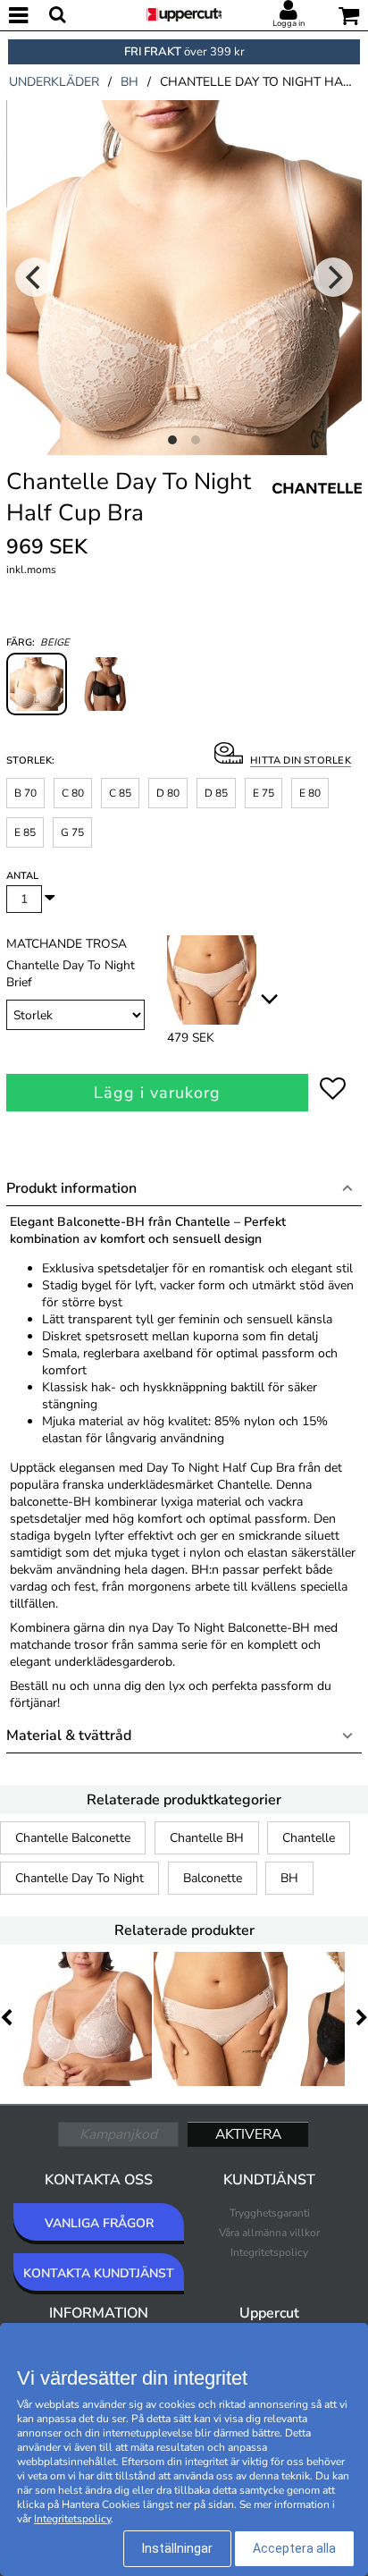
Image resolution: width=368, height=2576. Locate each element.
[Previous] (35, 277)
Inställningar (177, 2548)
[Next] (333, 277)
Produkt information (71, 1188)
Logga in (289, 23)
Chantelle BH (207, 1838)
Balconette (213, 1878)
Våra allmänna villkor (269, 2233)
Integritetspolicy (269, 2252)
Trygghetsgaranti (270, 2213)
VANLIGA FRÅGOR (99, 2223)
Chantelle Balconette (73, 1838)
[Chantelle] (317, 508)
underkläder (54, 82)
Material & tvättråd (69, 1736)
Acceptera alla (294, 2548)
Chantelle (309, 1838)
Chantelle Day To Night (79, 1878)
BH (289, 1878)
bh (130, 82)
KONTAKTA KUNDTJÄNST (99, 2273)
